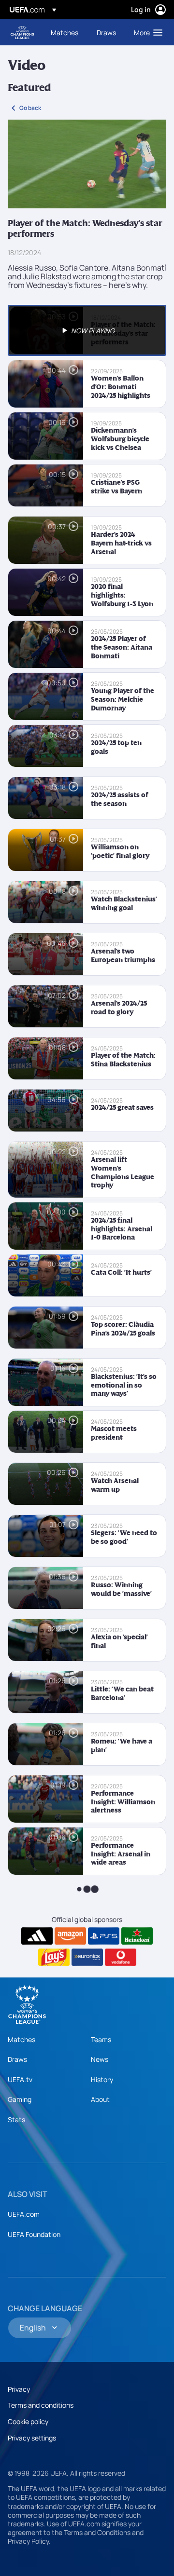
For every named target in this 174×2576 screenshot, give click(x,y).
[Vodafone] (121, 1957)
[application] (87, 164)
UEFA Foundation (34, 2234)
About (100, 2099)
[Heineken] (137, 1936)
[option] (87, 330)
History (102, 2079)
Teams (101, 2039)
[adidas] (37, 1936)
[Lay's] (54, 1957)
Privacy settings (32, 2438)
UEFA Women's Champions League (22, 33)
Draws (17, 2059)
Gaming (20, 2099)
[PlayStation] (104, 1936)
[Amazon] (70, 1936)
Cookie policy (28, 2421)
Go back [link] (30, 108)
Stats (16, 2119)
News (100, 2059)
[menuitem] (65, 32)
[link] (65, 32)
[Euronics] (87, 1957)
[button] (146, 32)
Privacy (19, 2389)
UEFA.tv (20, 2079)
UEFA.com (24, 2214)
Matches (22, 2039)
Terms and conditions (41, 2405)
